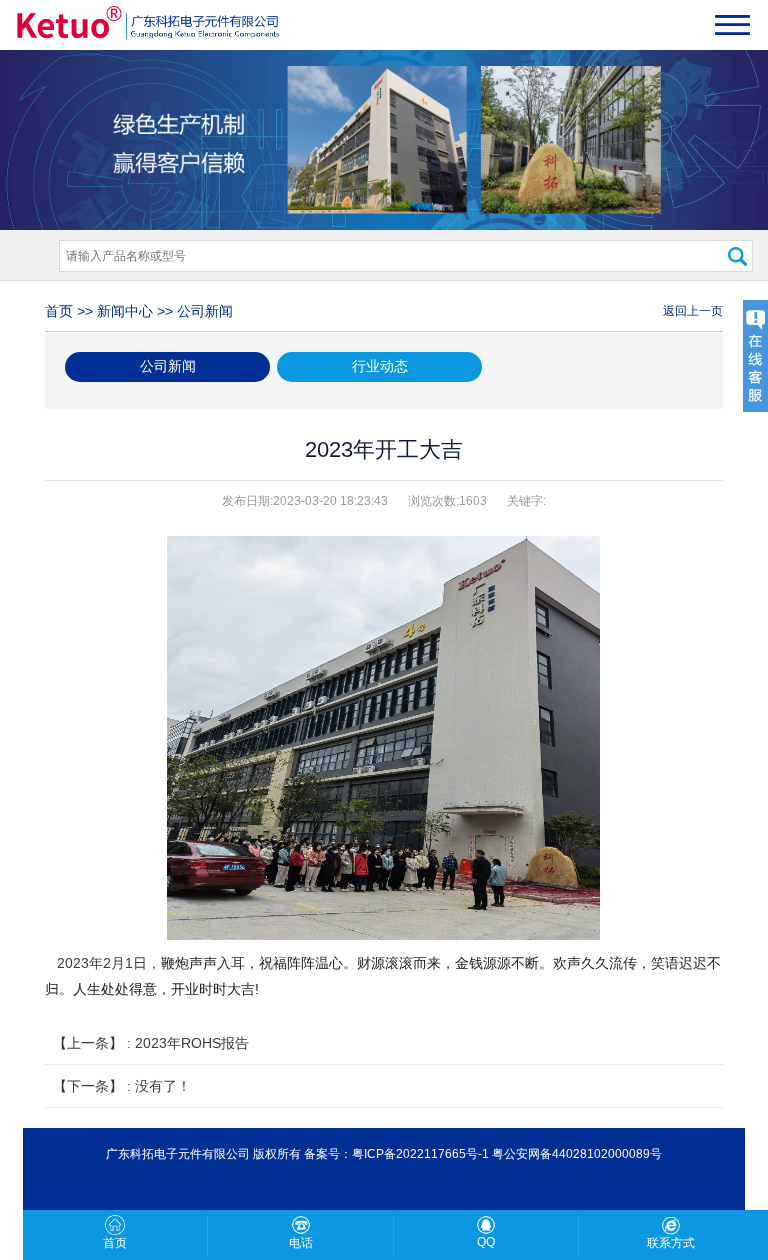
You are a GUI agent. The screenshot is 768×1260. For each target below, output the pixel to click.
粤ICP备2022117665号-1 (420, 1154)
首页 (59, 311)
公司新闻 (205, 311)
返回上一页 (693, 311)
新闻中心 (125, 311)
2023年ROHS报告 (192, 1043)
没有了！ (163, 1086)
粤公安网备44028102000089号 (577, 1154)
